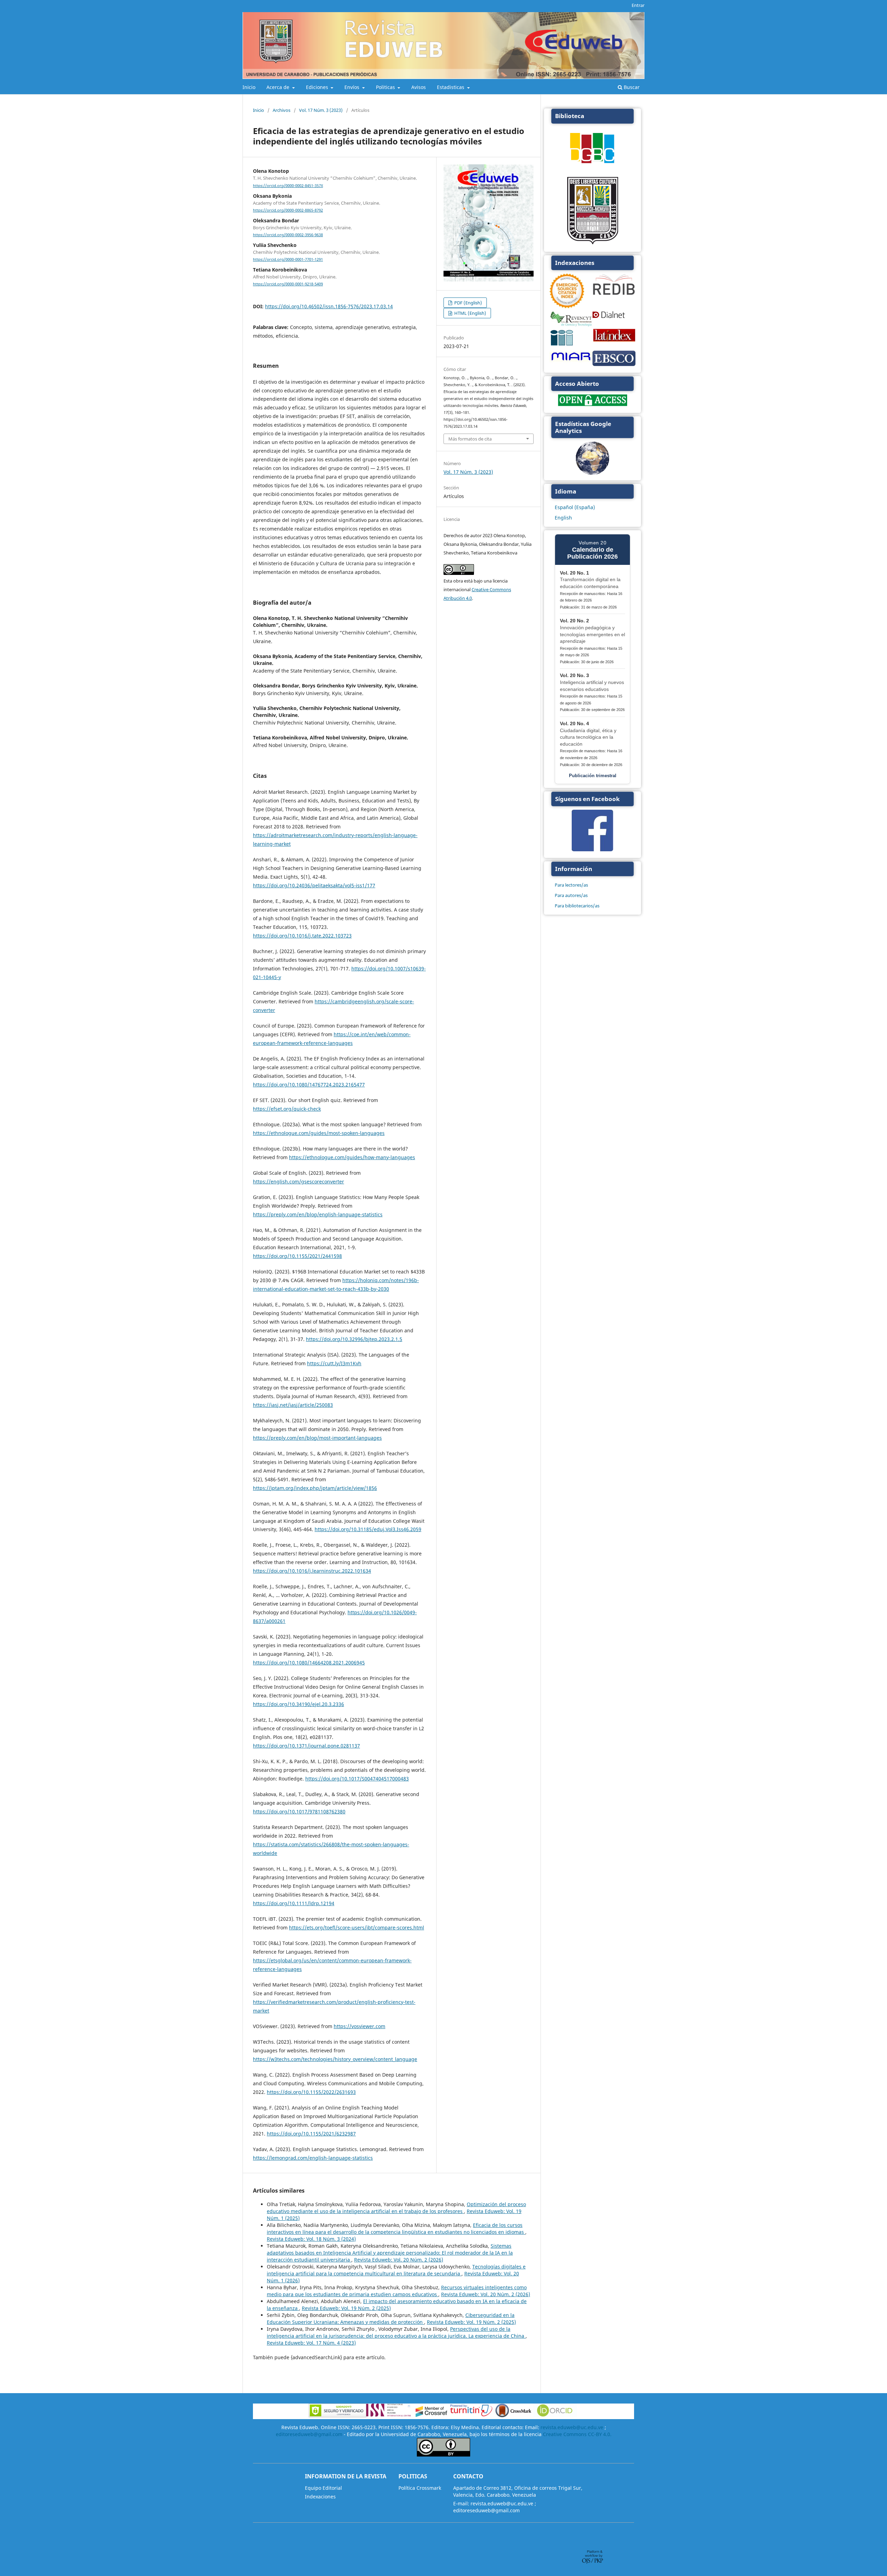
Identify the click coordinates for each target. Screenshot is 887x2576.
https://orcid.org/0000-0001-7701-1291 (288, 259)
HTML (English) (470, 313)
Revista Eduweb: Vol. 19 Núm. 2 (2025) (346, 2308)
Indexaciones (320, 2497)
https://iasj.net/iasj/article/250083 (293, 1405)
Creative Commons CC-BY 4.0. (577, 2434)
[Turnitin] (471, 2415)
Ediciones (318, 87)
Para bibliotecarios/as (577, 906)
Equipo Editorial (323, 2488)
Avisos (419, 87)
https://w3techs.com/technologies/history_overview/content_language (335, 2059)
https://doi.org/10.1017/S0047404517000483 (357, 1779)
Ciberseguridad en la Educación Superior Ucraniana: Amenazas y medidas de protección (391, 2319)
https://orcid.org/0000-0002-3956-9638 (288, 235)
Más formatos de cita (470, 439)
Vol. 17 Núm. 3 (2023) (321, 110)
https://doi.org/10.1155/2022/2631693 (311, 2092)
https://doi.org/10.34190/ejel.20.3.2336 (298, 1704)
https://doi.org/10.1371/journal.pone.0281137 (306, 1746)
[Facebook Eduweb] (592, 849)
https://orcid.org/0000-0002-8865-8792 (288, 210)
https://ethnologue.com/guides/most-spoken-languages (319, 1133)
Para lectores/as (571, 885)
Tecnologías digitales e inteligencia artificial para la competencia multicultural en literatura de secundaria (396, 2270)
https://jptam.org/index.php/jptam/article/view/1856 (315, 1488)
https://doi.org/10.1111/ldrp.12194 (294, 1903)
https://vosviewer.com (359, 2026)
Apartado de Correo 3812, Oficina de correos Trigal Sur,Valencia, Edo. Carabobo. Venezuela (518, 2491)
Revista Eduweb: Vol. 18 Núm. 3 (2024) (311, 2239)
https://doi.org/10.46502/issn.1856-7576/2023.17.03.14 (329, 306)
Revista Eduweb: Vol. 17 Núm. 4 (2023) (311, 2343)
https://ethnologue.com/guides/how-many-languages (352, 1157)
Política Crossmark (420, 2488)
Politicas (386, 87)
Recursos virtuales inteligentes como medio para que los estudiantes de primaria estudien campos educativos (397, 2291)
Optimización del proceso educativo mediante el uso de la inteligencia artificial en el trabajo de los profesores (396, 2208)
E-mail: (461, 2503)
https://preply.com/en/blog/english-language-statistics (318, 1214)
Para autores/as (571, 895)
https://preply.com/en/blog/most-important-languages (317, 1438)
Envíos (353, 87)
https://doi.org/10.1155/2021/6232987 (311, 2134)
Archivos (282, 110)
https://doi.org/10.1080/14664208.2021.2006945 (309, 1663)
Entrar (638, 5)
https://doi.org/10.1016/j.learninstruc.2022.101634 (312, 1571)
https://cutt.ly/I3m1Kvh (334, 1363)
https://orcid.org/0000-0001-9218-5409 (288, 284)
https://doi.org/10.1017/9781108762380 (299, 1811)
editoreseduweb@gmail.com (309, 2434)
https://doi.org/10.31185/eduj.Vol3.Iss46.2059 (368, 1529)
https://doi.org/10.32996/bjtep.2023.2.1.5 (354, 1339)
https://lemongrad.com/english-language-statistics (313, 2158)
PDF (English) (468, 303)
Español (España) (575, 507)
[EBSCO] (614, 365)
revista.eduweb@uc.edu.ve (572, 2427)
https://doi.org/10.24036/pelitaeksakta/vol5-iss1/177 (314, 885)
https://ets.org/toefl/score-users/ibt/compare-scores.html (357, 1927)
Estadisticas (451, 87)
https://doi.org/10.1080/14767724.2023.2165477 (309, 1085)
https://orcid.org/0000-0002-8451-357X (288, 186)
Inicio (249, 87)
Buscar (631, 87)
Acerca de (279, 87)
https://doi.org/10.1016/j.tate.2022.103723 (302, 936)
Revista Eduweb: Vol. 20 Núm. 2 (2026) (399, 2260)
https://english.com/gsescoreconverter (298, 1182)
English (563, 518)
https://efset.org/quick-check (287, 1109)
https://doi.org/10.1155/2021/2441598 (297, 1256)
